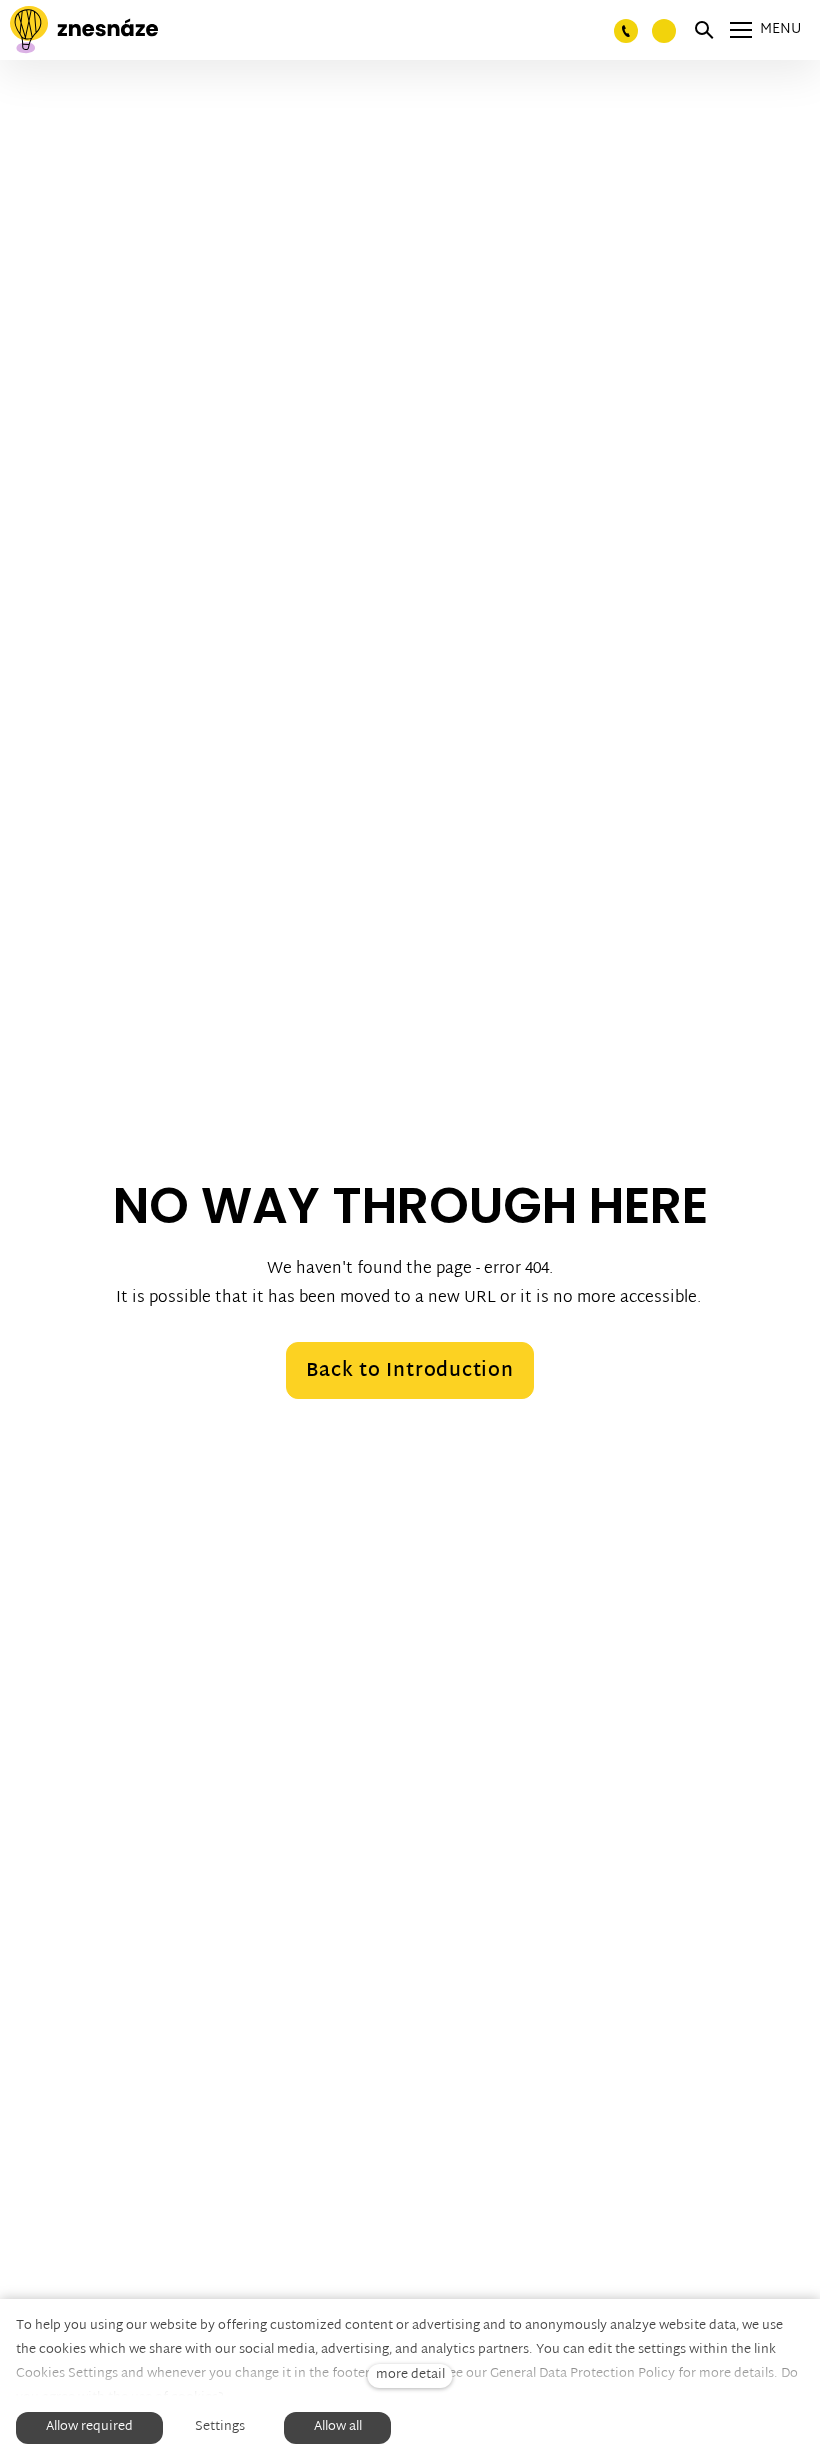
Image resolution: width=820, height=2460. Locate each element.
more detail (410, 2375)
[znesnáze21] (84, 30)
